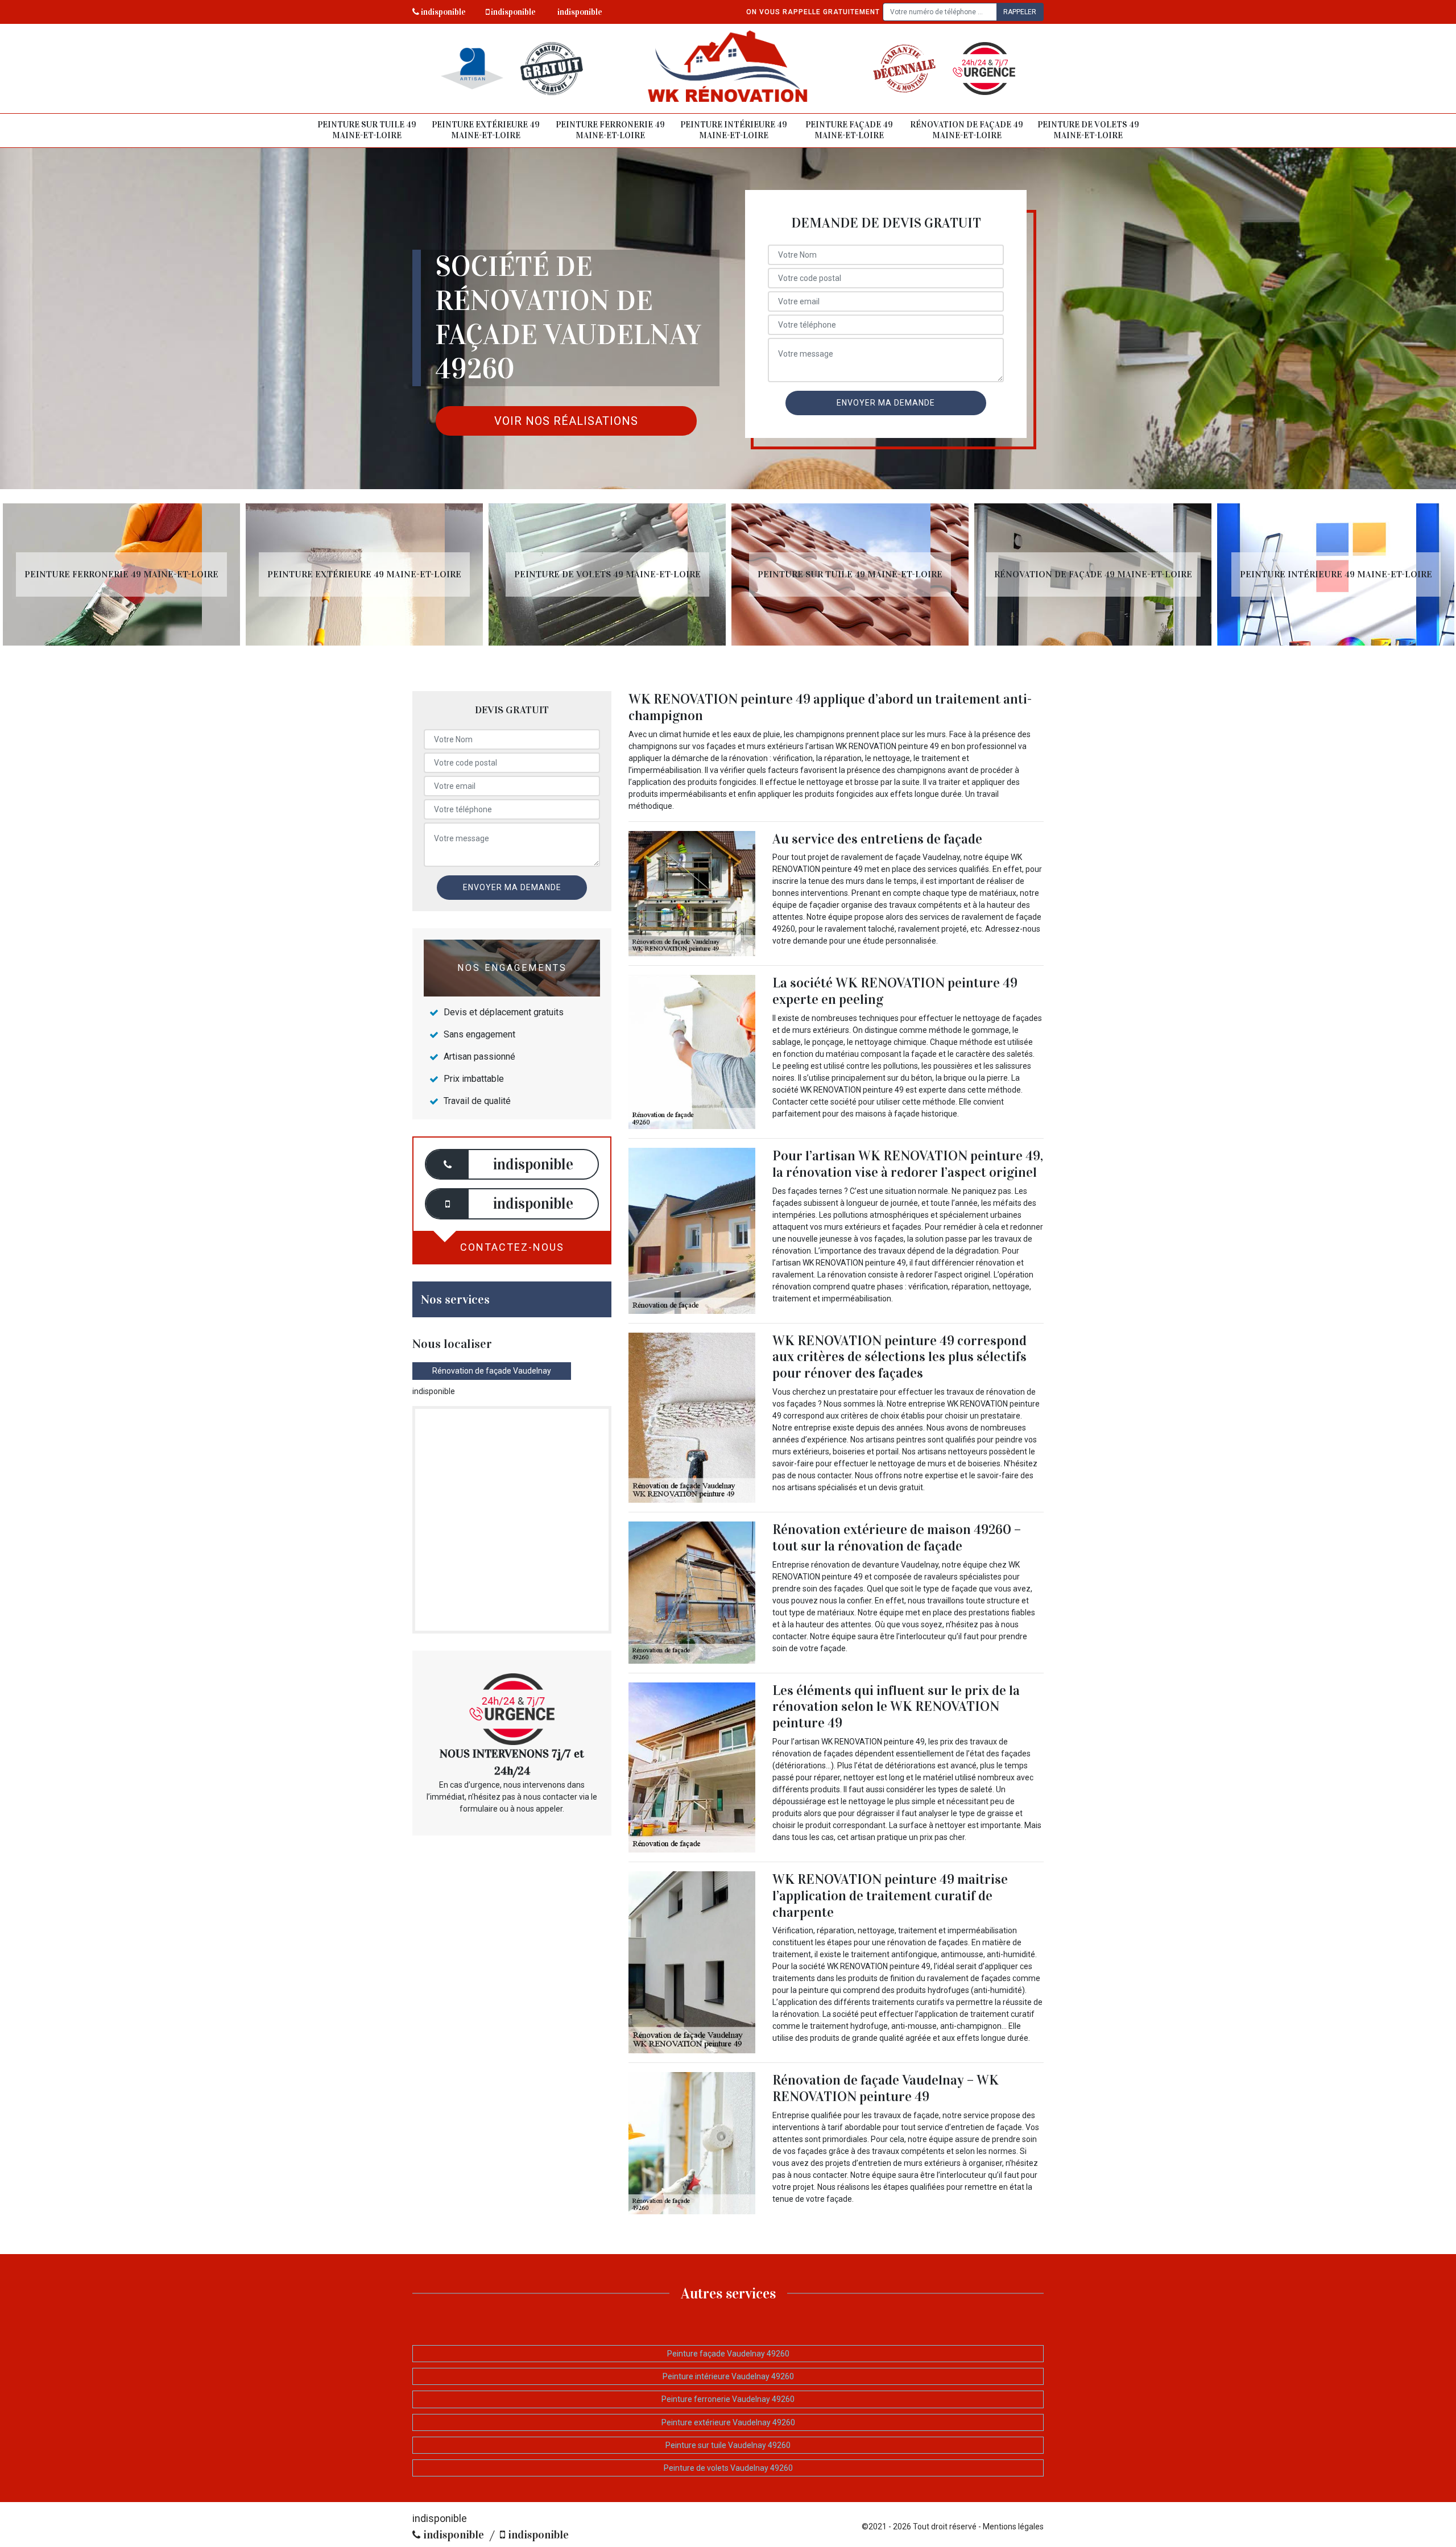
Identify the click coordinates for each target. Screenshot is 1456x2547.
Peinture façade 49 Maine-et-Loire (849, 130)
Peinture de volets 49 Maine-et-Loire (1088, 130)
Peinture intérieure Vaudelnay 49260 (728, 2376)
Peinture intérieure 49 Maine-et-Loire (734, 130)
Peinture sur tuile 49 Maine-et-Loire (367, 130)
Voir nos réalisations (566, 421)
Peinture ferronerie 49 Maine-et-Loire (610, 130)
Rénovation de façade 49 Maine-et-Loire (967, 130)
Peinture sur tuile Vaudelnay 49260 (728, 2445)
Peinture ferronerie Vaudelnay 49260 (728, 2399)
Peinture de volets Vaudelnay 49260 (728, 2468)
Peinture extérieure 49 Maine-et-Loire (486, 130)
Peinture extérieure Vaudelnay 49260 (728, 2422)
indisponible (442, 12)
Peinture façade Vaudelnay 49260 (728, 2354)
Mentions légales (1013, 2527)
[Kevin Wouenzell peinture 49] (728, 69)
